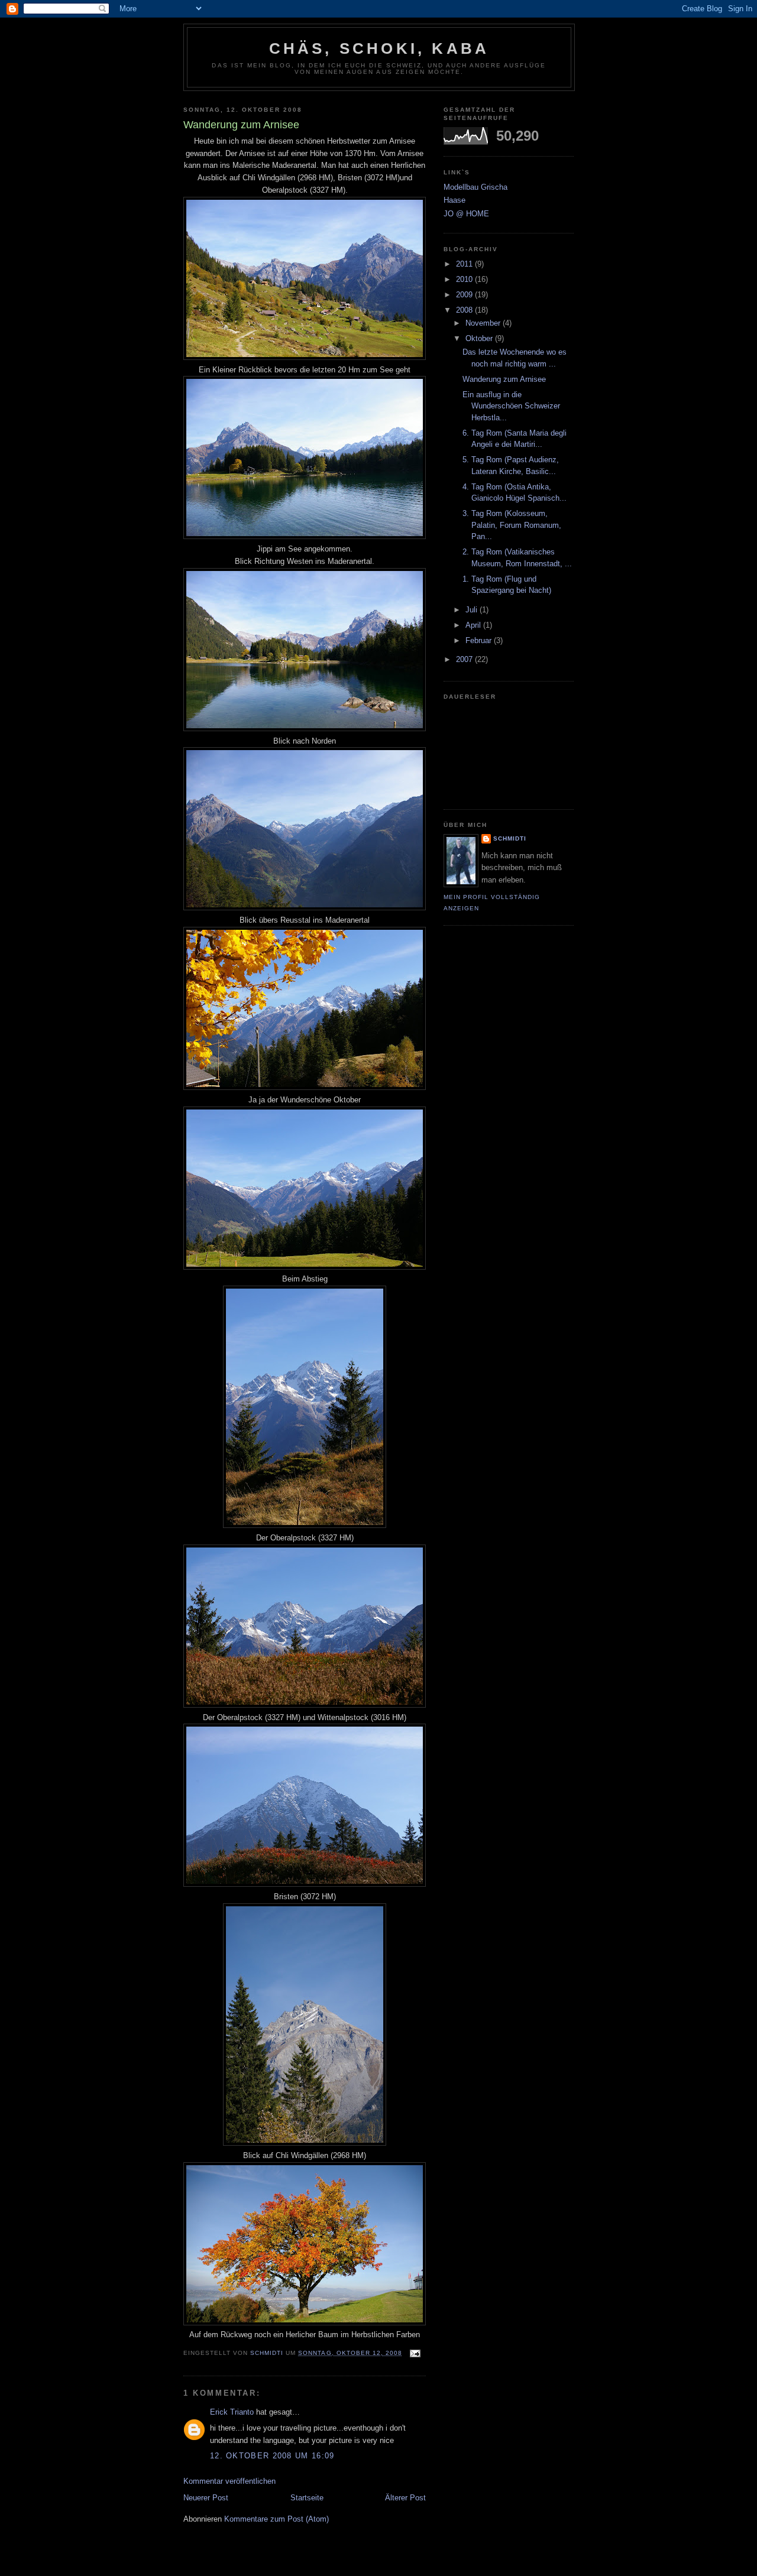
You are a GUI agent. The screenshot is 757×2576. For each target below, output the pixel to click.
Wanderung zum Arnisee (504, 379)
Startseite (307, 2498)
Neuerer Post (206, 2498)
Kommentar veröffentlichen (229, 2481)
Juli (473, 610)
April (474, 625)
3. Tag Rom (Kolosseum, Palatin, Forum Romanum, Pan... (512, 525)
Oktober (480, 338)
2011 (465, 264)
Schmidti (510, 838)
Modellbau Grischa (475, 187)
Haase (454, 200)
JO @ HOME (466, 214)
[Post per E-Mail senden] (415, 2353)
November (484, 323)
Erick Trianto (232, 2412)
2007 (465, 659)
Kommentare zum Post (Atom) (276, 2519)
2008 (465, 310)
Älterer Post (405, 2498)
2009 (465, 295)
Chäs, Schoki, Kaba (379, 48)
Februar (480, 640)
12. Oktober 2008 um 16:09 (272, 2456)
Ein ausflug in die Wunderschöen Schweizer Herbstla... (511, 406)
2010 (465, 279)
